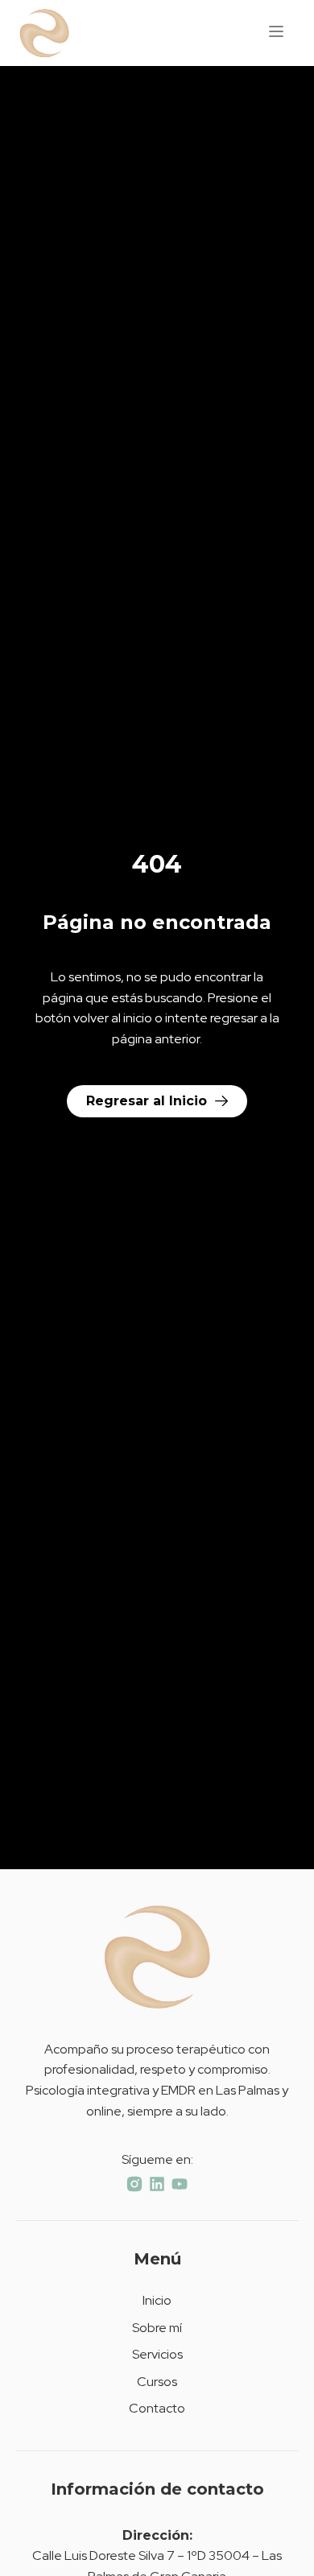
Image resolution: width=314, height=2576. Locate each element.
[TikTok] (157, 2184)
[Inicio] (56, 33)
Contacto (157, 2408)
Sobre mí (157, 2328)
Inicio (157, 2300)
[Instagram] (134, 2184)
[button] (276, 33)
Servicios (157, 2354)
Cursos (157, 2382)
